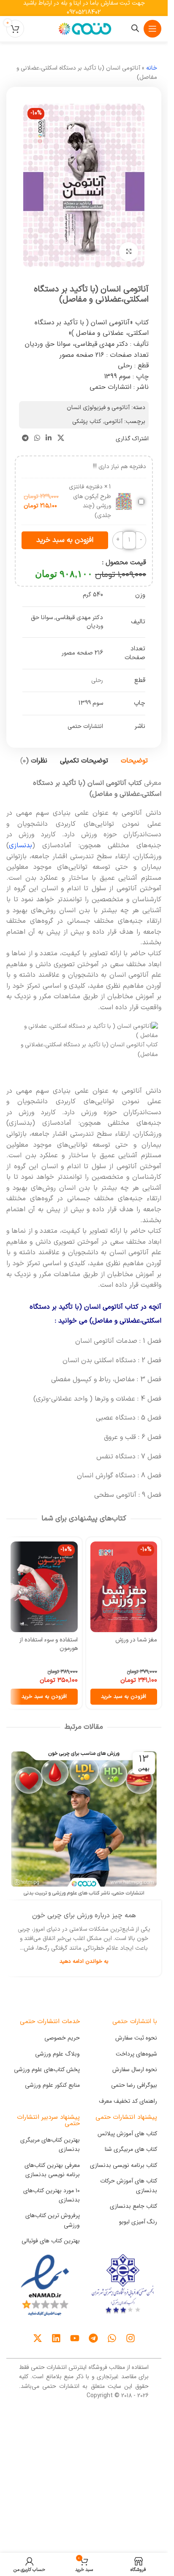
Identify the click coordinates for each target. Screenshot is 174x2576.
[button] (124, 1697)
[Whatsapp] (112, 2338)
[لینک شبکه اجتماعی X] (61, 439)
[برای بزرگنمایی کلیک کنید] (129, 252)
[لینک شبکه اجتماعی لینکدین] (49, 439)
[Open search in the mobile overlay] (135, 28)
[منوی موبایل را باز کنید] (152, 29)
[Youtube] (75, 2338)
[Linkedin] (56, 2338)
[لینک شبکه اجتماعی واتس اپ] (37, 439)
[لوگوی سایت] (84, 28)
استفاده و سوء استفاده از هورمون (49, 1644)
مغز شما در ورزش (136, 1640)
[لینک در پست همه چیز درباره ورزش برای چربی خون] (84, 1823)
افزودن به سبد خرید (65, 540)
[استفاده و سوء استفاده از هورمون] (44, 1587)
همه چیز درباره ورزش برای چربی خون (84, 1916)
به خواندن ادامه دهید (84, 1961)
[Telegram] (93, 2338)
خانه (152, 68)
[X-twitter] (38, 2338)
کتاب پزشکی (87, 422)
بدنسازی (20, 846)
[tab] (134, 761)
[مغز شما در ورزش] (124, 1587)
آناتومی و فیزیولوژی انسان (98, 408)
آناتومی (113, 422)
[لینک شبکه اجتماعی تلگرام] (25, 439)
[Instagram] (130, 2338)
